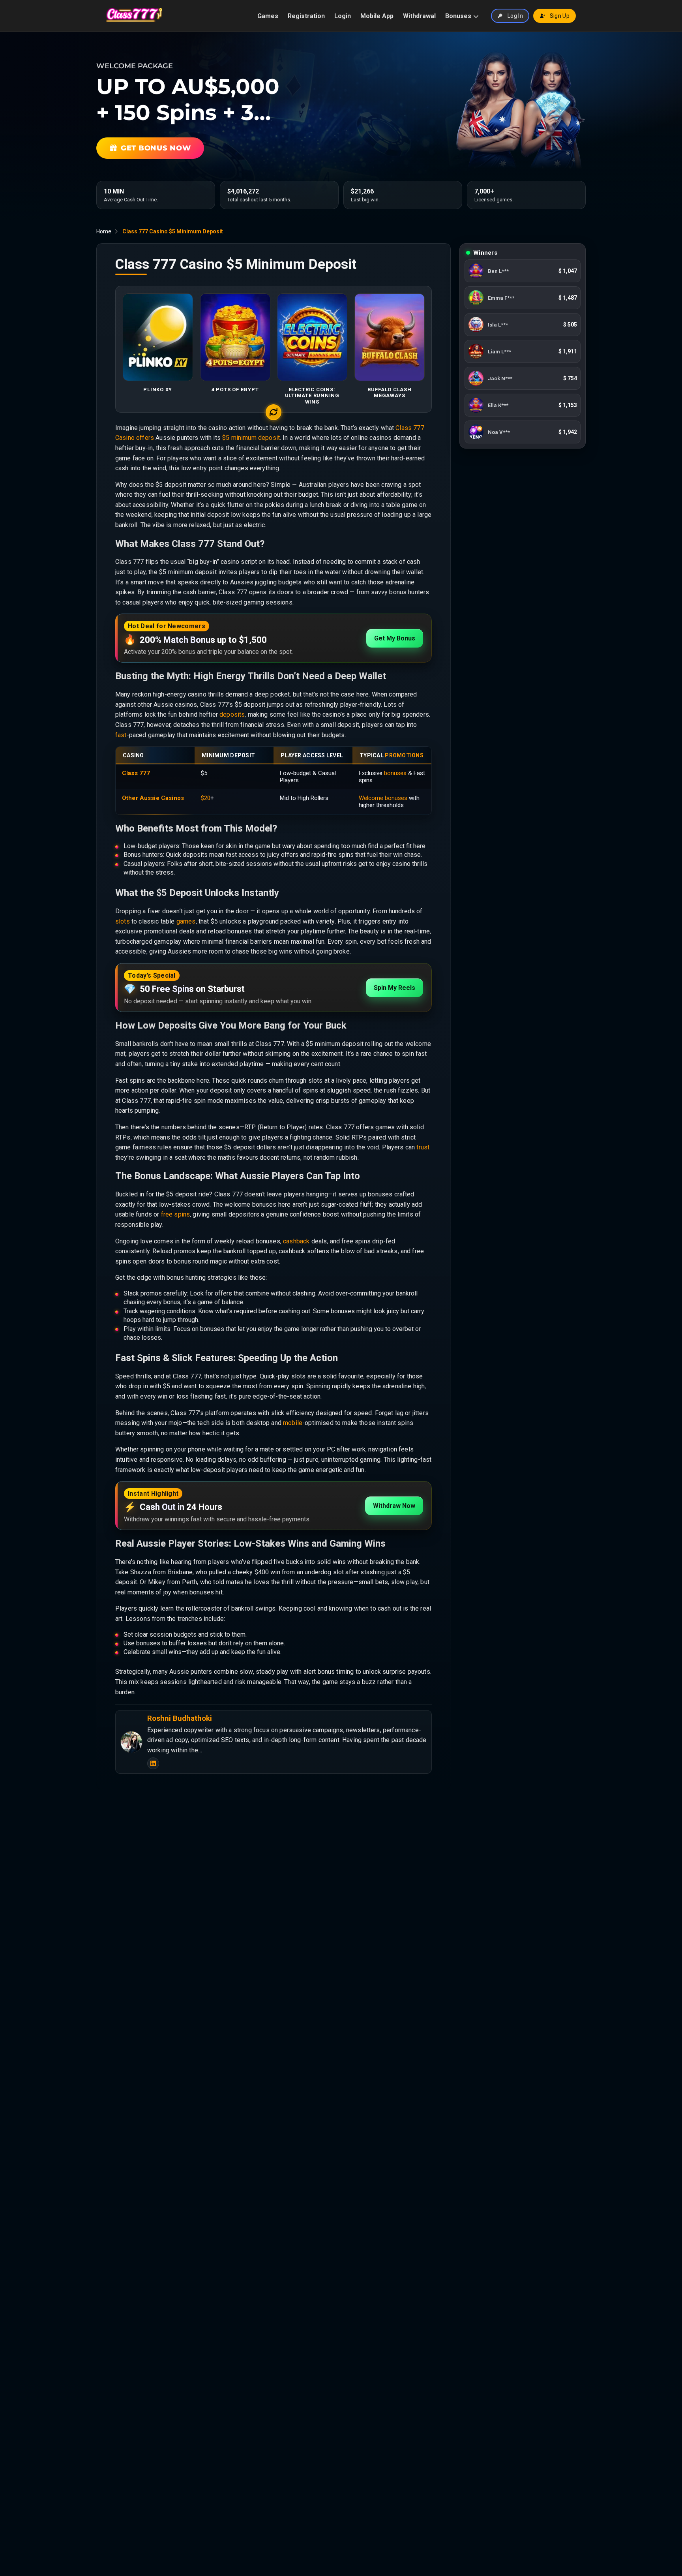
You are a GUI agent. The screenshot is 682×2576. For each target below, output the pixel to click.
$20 (206, 798)
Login (343, 16)
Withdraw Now (394, 1506)
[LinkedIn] (153, 1763)
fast (121, 735)
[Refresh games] (274, 412)
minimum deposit (256, 438)
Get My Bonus (395, 638)
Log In (515, 16)
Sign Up (560, 16)
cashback (296, 1241)
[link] (523, 271)
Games (268, 16)
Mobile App (377, 16)
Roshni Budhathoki (180, 1718)
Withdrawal (419, 16)
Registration (306, 16)
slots (123, 921)
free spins (176, 1214)
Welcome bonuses (383, 798)
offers (145, 438)
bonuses (395, 773)
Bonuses (458, 16)
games (186, 921)
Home (104, 231)
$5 (226, 438)
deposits (232, 714)
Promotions (404, 755)
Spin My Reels (394, 988)
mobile (293, 1423)
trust (423, 1147)
